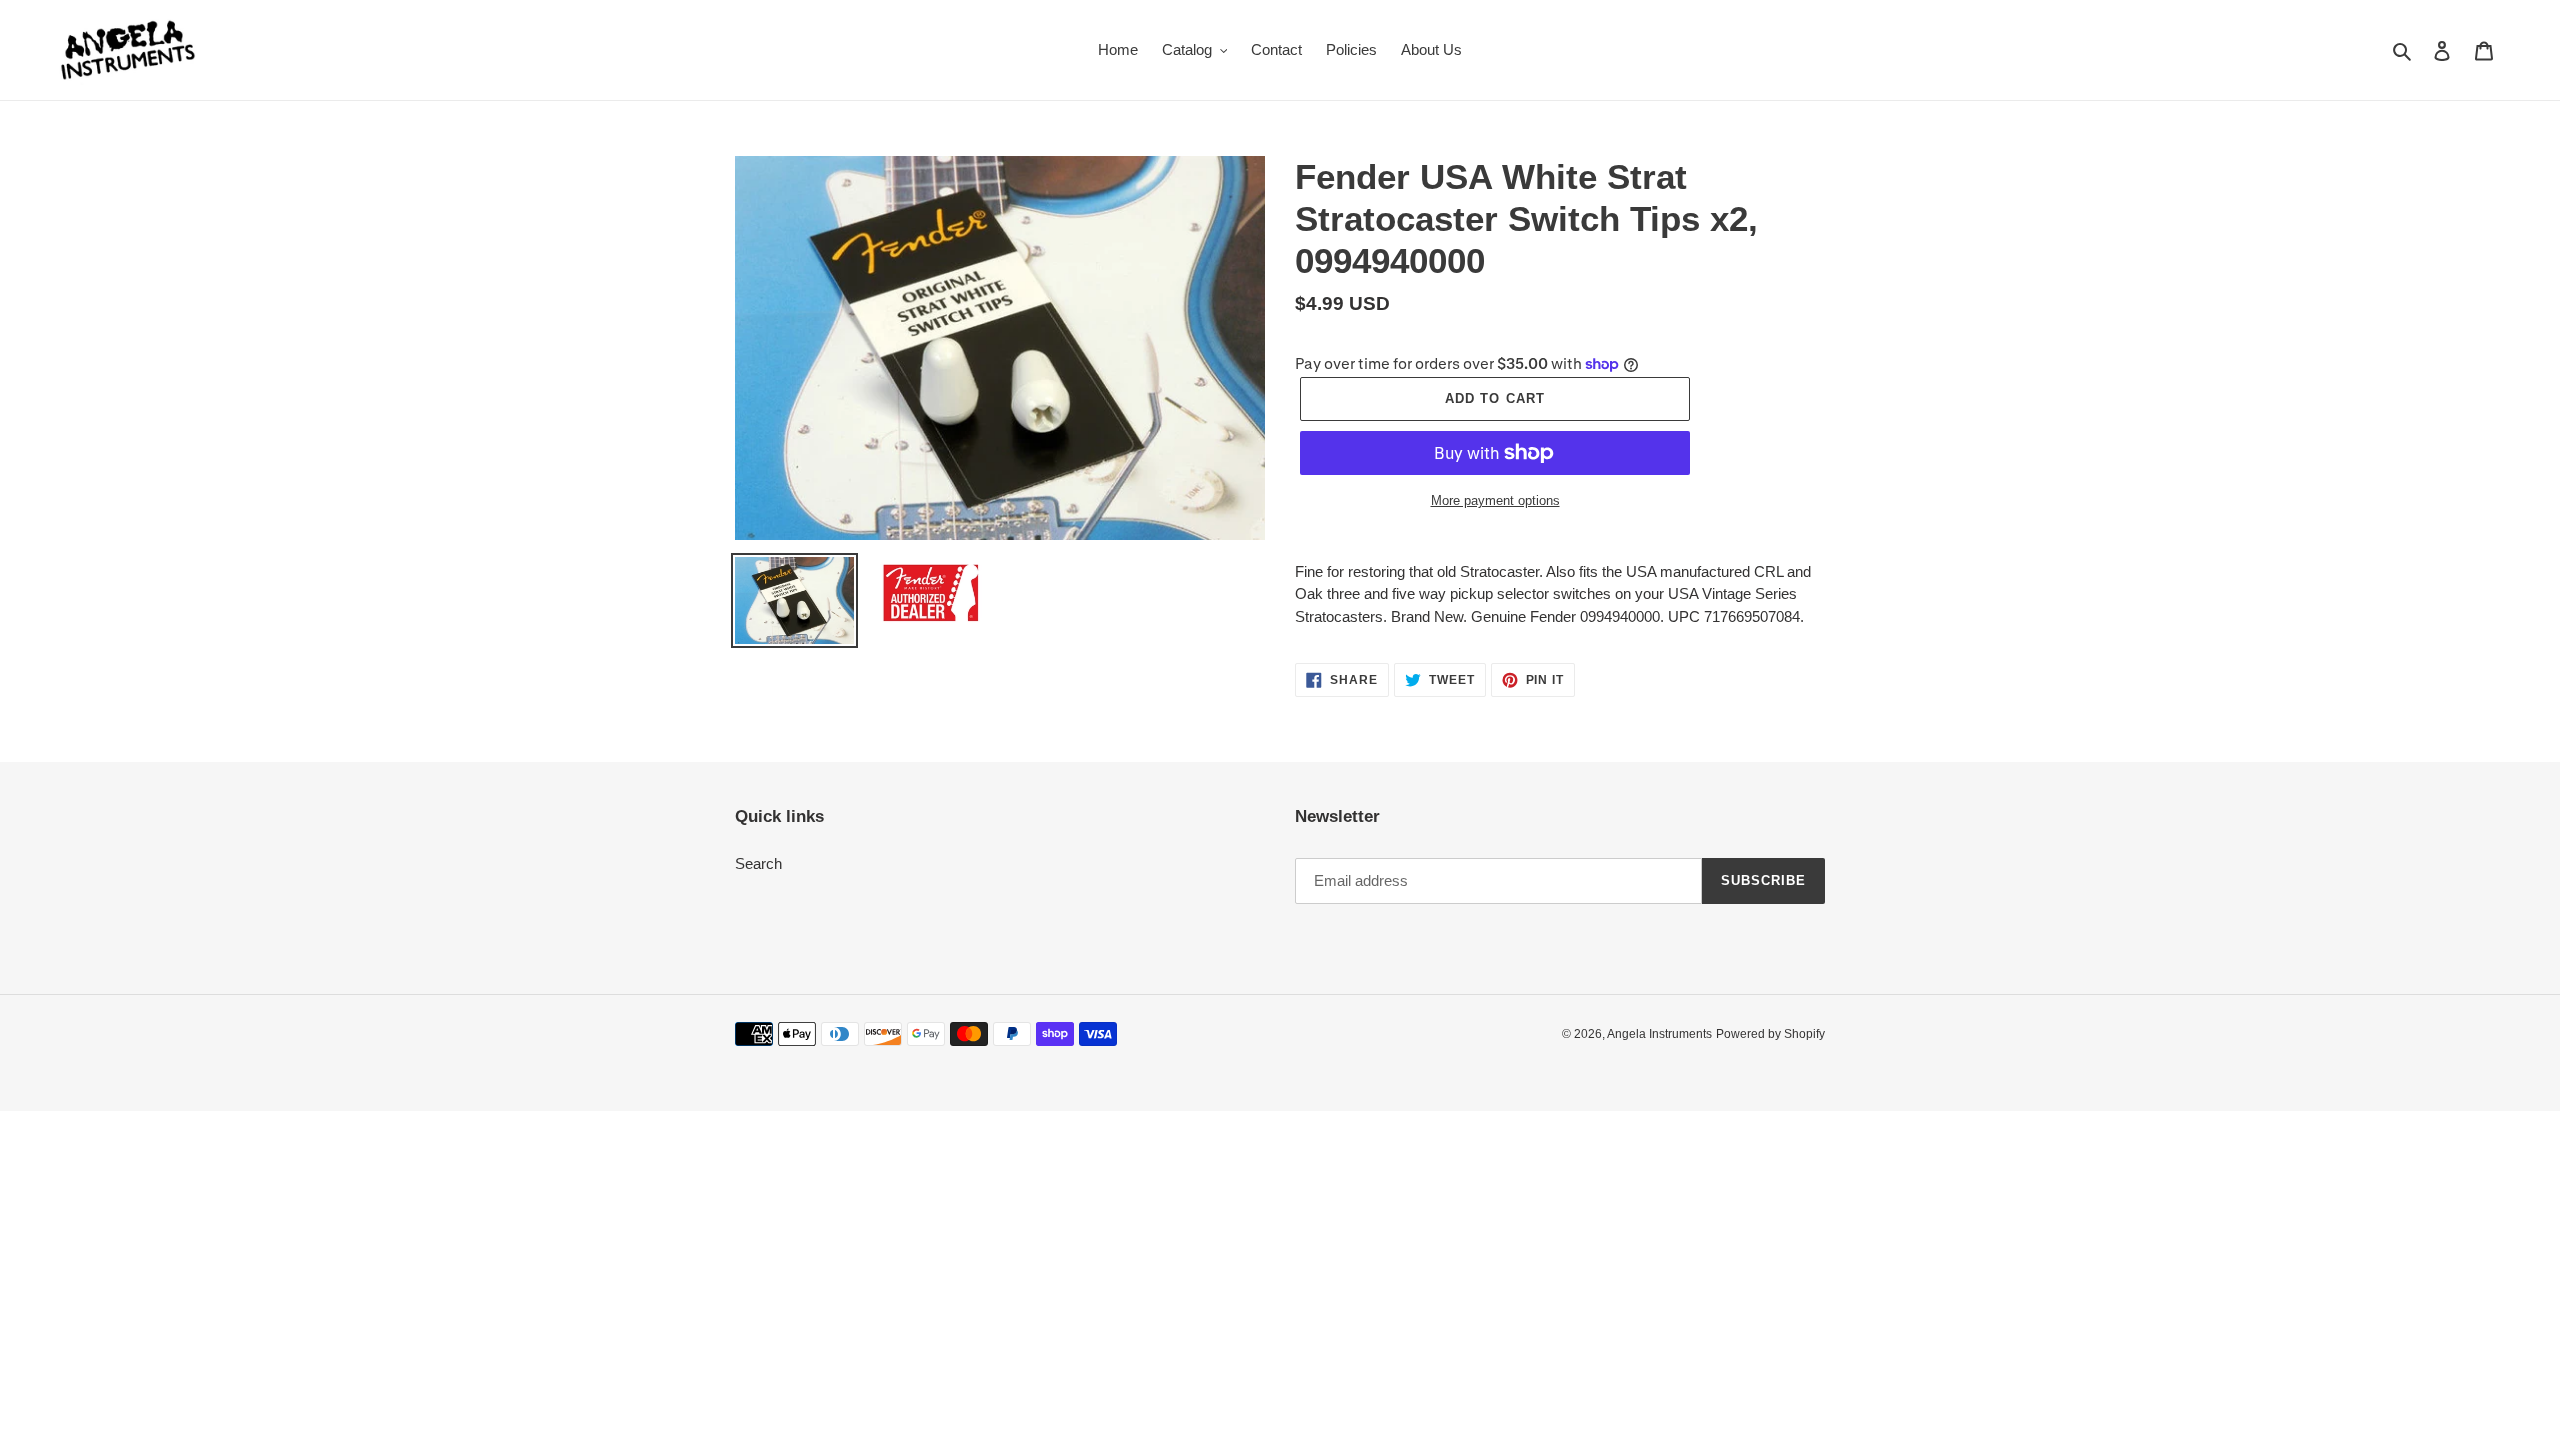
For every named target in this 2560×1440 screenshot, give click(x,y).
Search (758, 863)
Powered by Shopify (1770, 1034)
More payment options (1495, 500)
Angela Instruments (1659, 1034)
